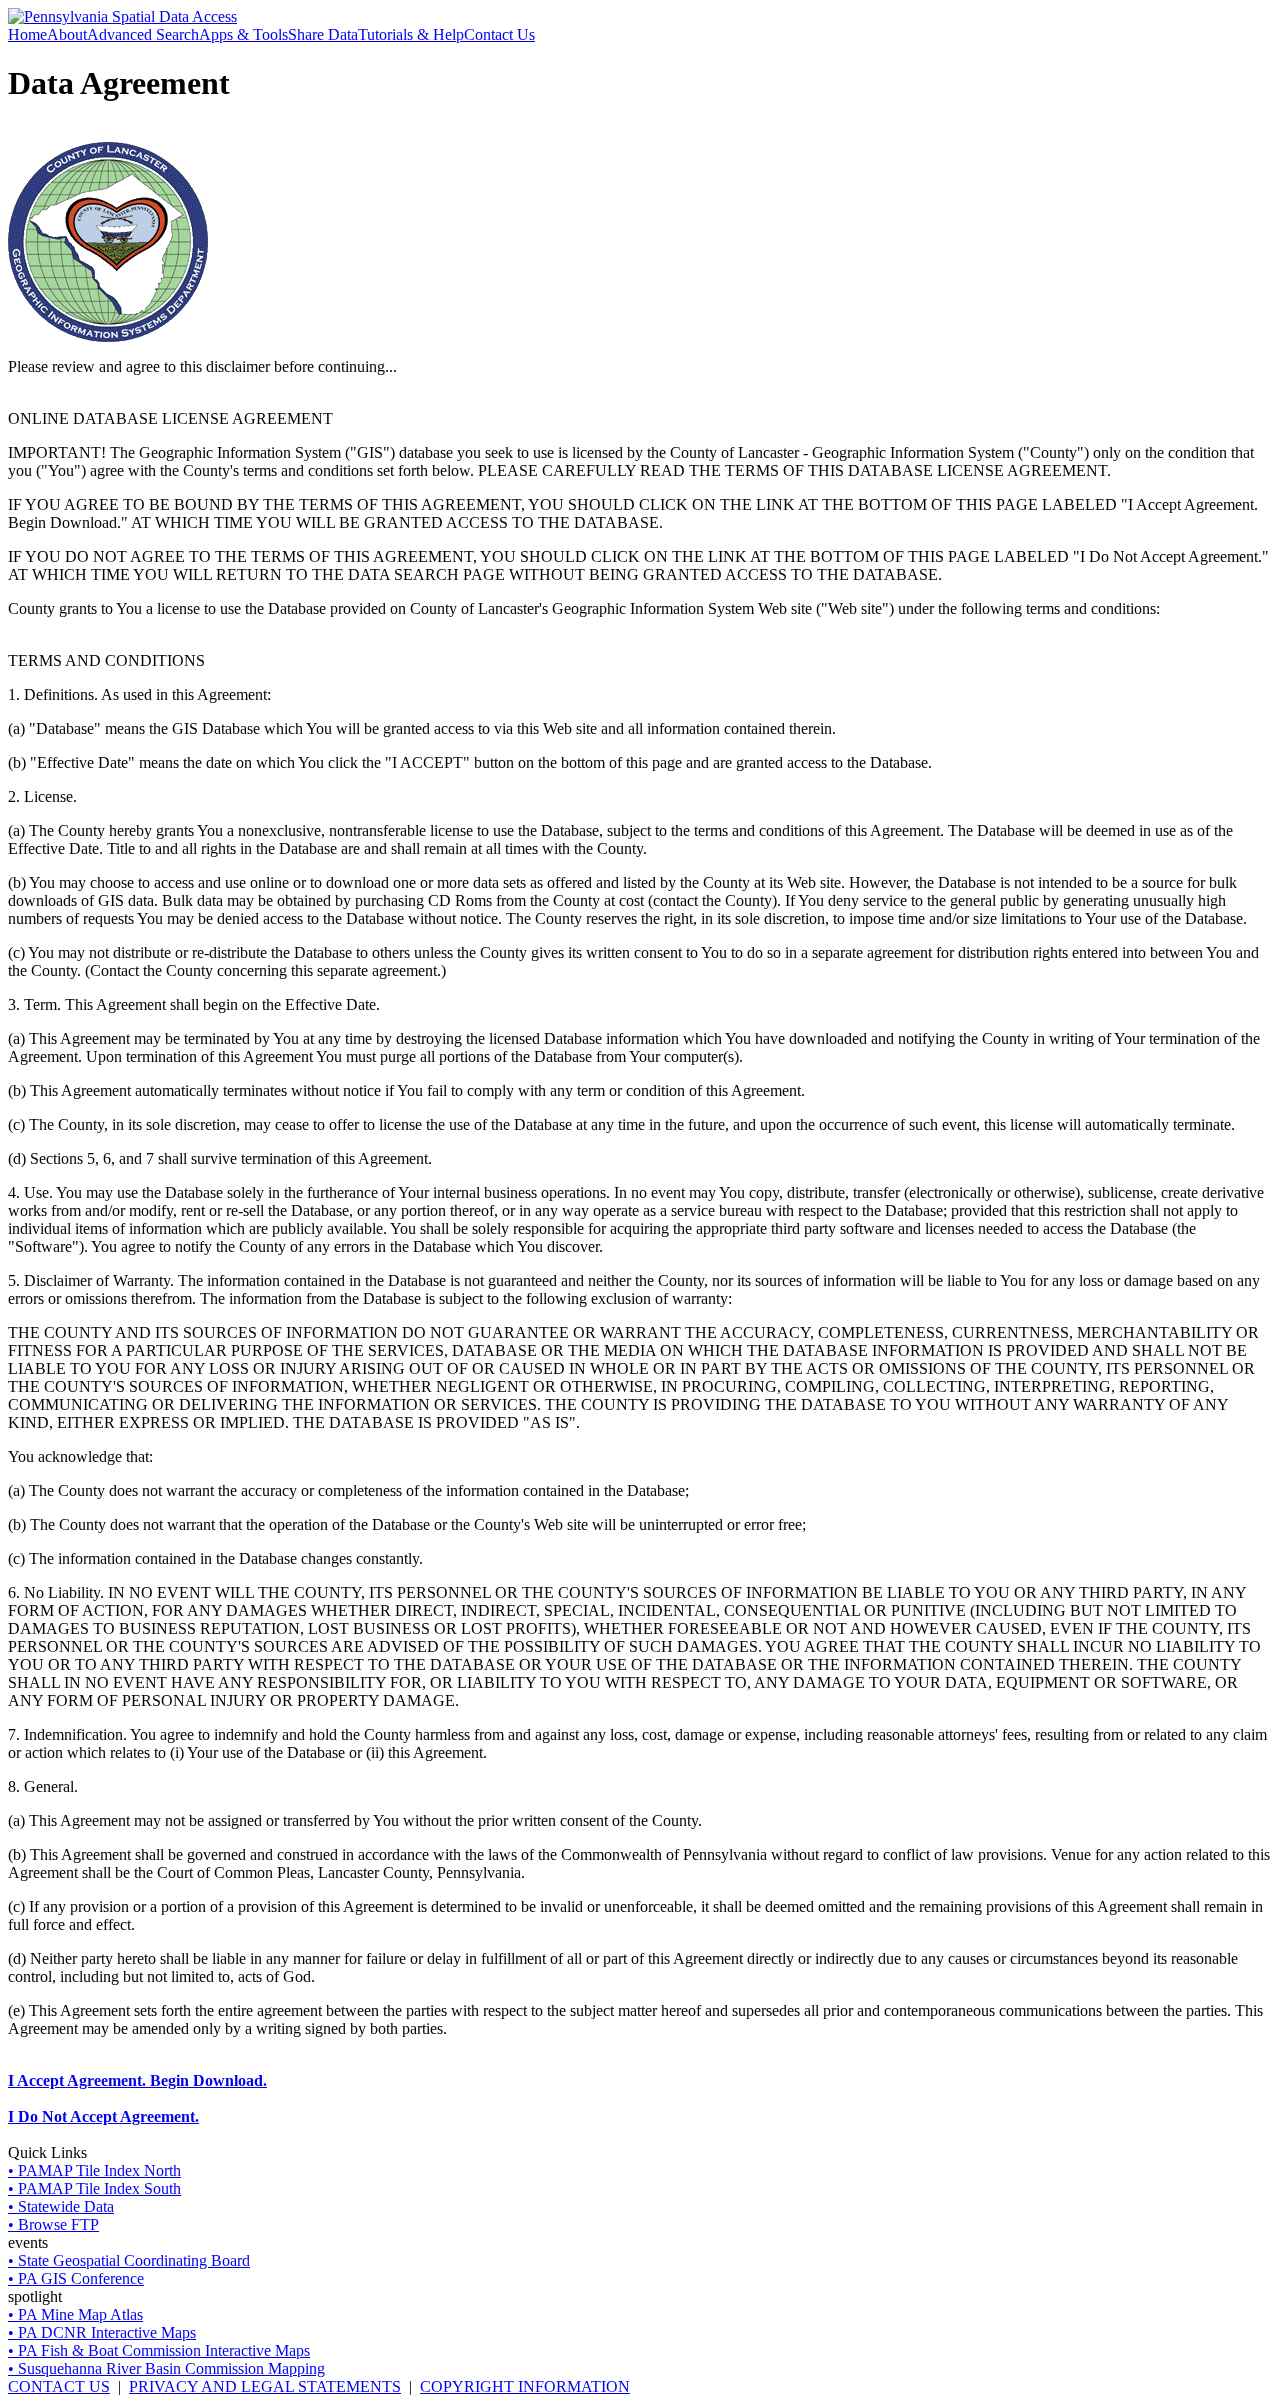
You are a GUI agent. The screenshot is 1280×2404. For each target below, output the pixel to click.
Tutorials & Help (411, 34)
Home (27, 34)
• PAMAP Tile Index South (94, 2188)
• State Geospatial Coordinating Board (129, 2260)
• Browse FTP (53, 2224)
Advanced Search (143, 34)
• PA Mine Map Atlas (75, 2314)
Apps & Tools (243, 34)
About (67, 34)
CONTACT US (59, 2386)
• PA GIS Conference (76, 2278)
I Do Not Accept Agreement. (103, 2116)
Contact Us (499, 34)
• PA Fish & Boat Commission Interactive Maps (159, 2350)
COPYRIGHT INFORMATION (525, 2386)
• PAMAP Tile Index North (94, 2170)
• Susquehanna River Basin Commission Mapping (166, 2368)
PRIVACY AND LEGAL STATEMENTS (265, 2386)
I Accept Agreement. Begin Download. (137, 2080)
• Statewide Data (61, 2206)
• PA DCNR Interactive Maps (102, 2332)
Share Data (323, 34)
